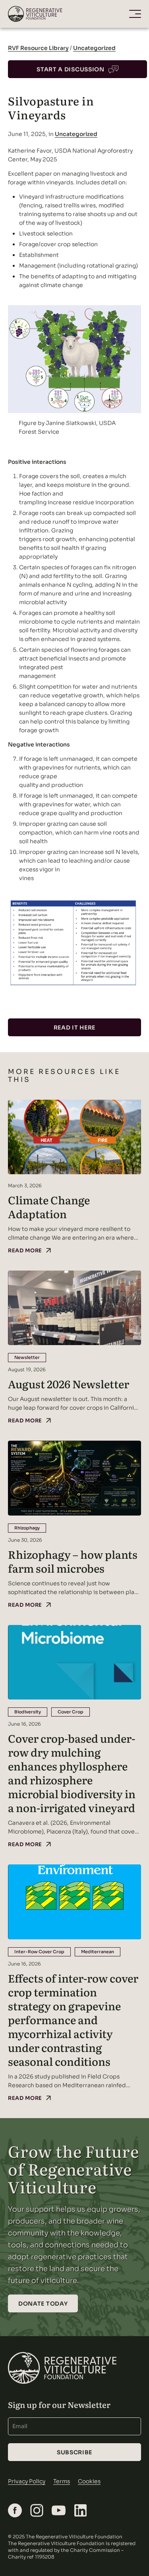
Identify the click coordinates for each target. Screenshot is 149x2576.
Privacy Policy (27, 2481)
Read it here (74, 1028)
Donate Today (43, 2304)
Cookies (89, 2481)
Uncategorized (94, 48)
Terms (62, 2481)
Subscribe (74, 2452)
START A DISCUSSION (71, 69)
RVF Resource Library (38, 48)
